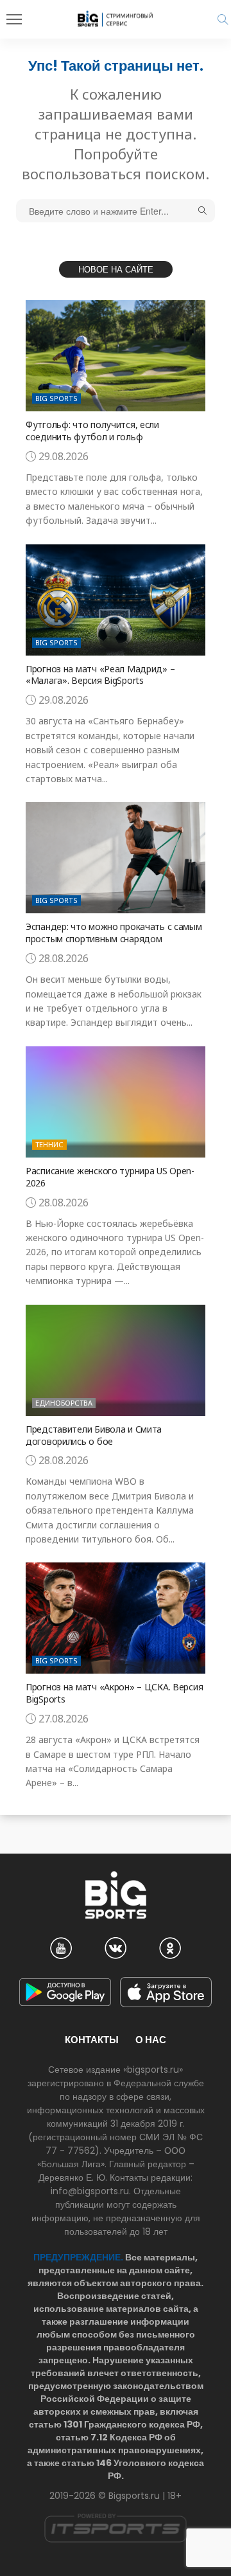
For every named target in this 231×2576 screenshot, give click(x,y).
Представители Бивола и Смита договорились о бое (94, 1435)
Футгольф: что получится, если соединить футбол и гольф (92, 431)
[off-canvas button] (14, 19)
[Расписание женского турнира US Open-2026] (116, 1102)
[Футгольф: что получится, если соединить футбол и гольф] (116, 356)
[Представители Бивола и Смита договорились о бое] (116, 1360)
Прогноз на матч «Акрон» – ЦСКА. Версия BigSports (114, 1693)
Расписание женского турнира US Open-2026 (110, 1177)
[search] (223, 19)
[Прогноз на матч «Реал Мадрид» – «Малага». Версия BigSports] (116, 600)
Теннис (49, 1144)
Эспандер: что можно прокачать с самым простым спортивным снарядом (114, 933)
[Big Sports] (116, 19)
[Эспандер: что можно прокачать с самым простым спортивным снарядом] (116, 858)
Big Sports (56, 398)
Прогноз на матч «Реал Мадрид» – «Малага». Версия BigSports (100, 675)
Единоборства (64, 1403)
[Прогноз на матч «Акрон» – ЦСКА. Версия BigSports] (116, 1618)
